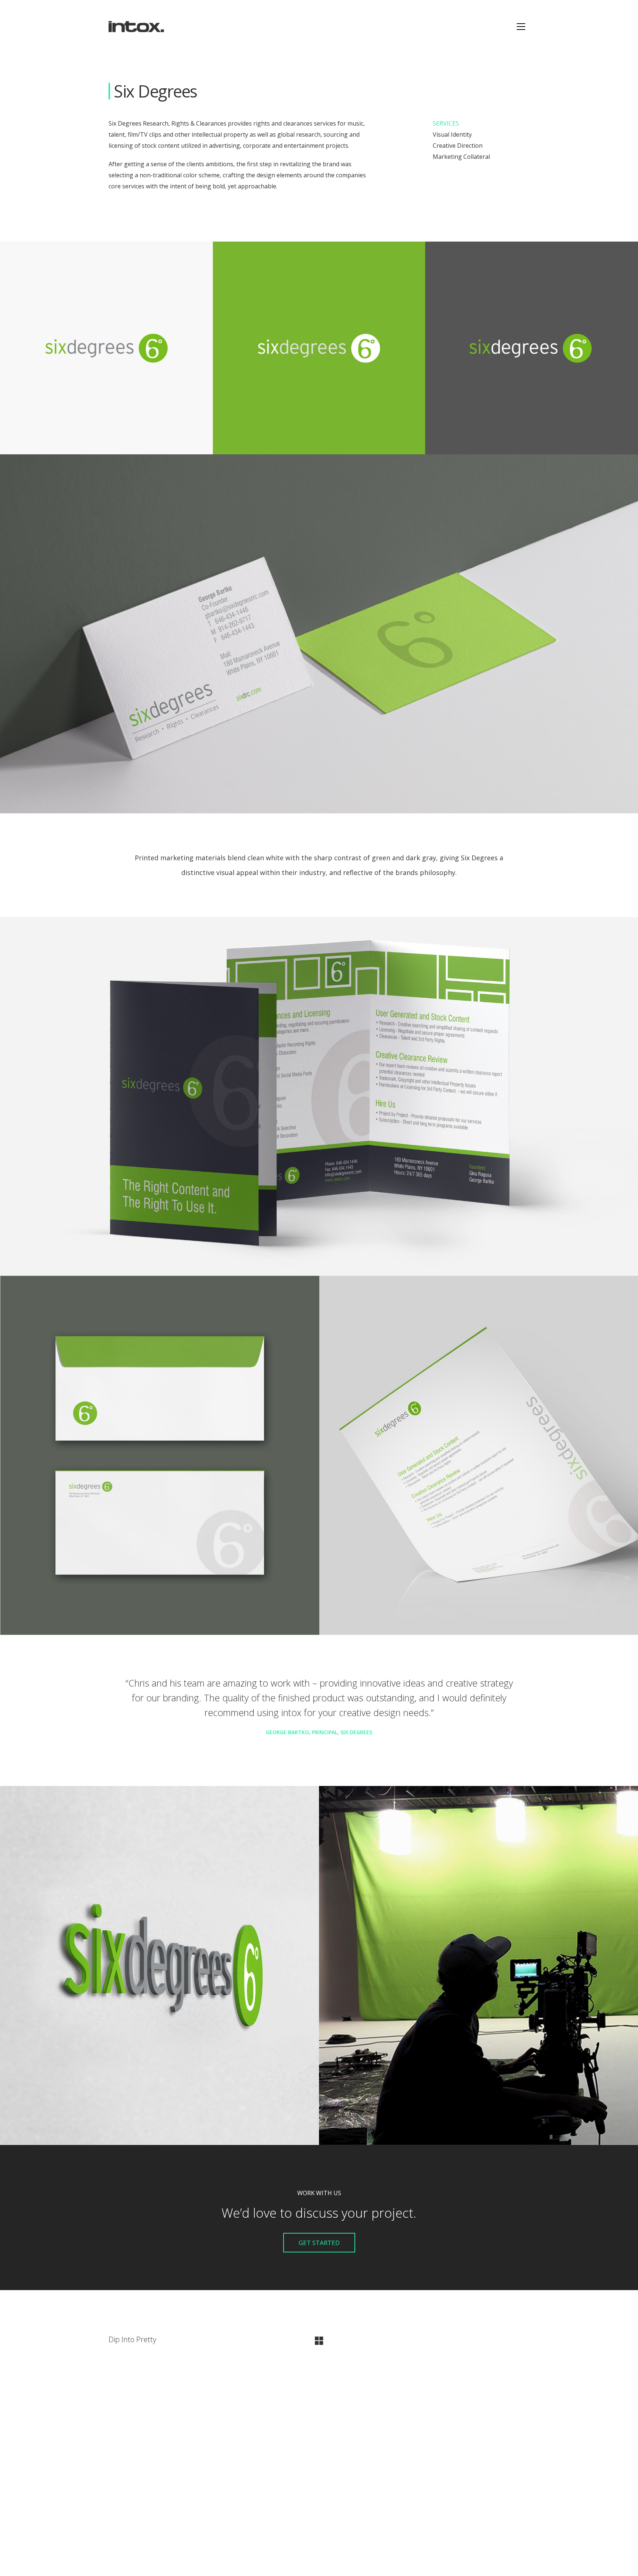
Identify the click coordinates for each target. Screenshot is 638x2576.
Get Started (319, 2243)
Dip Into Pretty (132, 2340)
